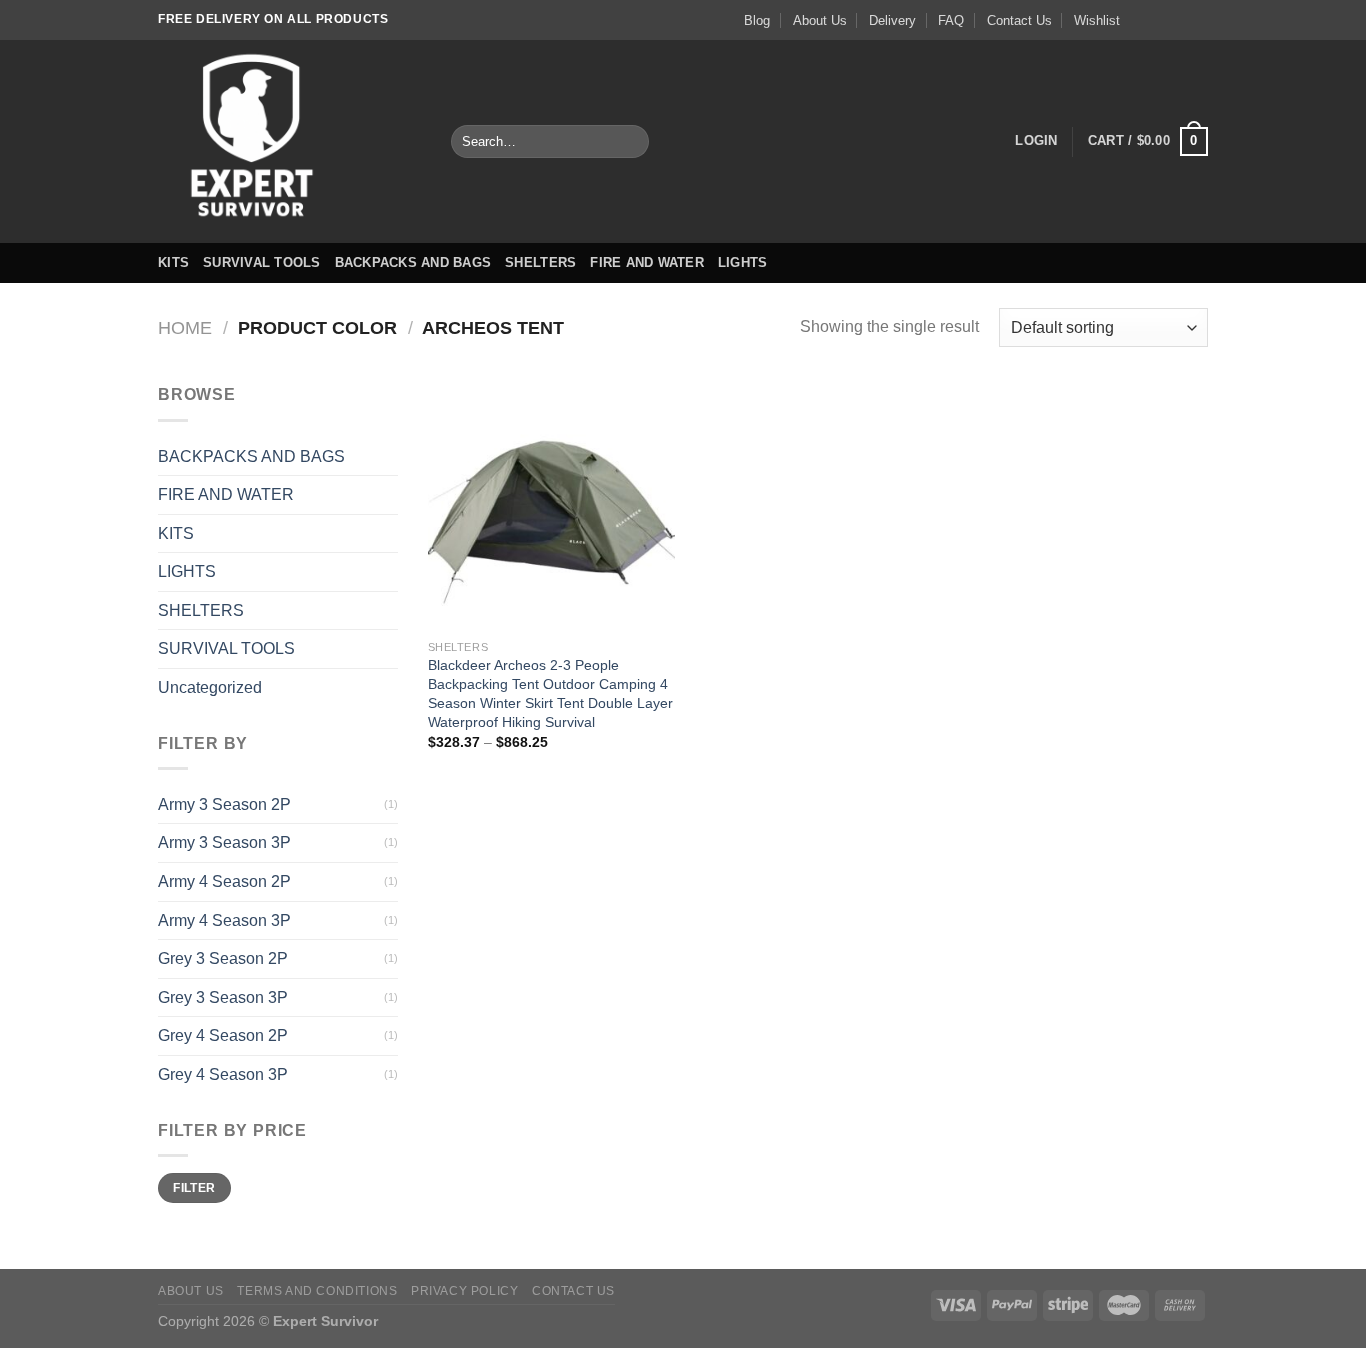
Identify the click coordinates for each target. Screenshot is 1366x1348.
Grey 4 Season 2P (223, 1035)
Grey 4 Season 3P (223, 1074)
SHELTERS (540, 262)
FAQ (951, 20)
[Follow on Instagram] (1160, 20)
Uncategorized (210, 687)
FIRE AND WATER (647, 262)
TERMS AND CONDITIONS (317, 1291)
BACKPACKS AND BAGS (413, 262)
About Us (820, 20)
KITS (173, 262)
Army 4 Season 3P (224, 920)
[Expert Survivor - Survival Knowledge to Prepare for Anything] (289, 141)
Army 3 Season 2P (224, 804)
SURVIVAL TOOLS (262, 262)
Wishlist (1097, 20)
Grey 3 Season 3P (223, 997)
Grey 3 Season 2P (223, 958)
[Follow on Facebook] (1141, 20)
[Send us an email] (1198, 20)
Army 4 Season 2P (224, 881)
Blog (757, 20)
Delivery (892, 20)
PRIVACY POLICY (465, 1291)
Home (185, 327)
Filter (194, 1188)
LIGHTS (743, 262)
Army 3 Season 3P (224, 842)
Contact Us (1019, 20)
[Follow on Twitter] (1179, 20)
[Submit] (629, 142)
